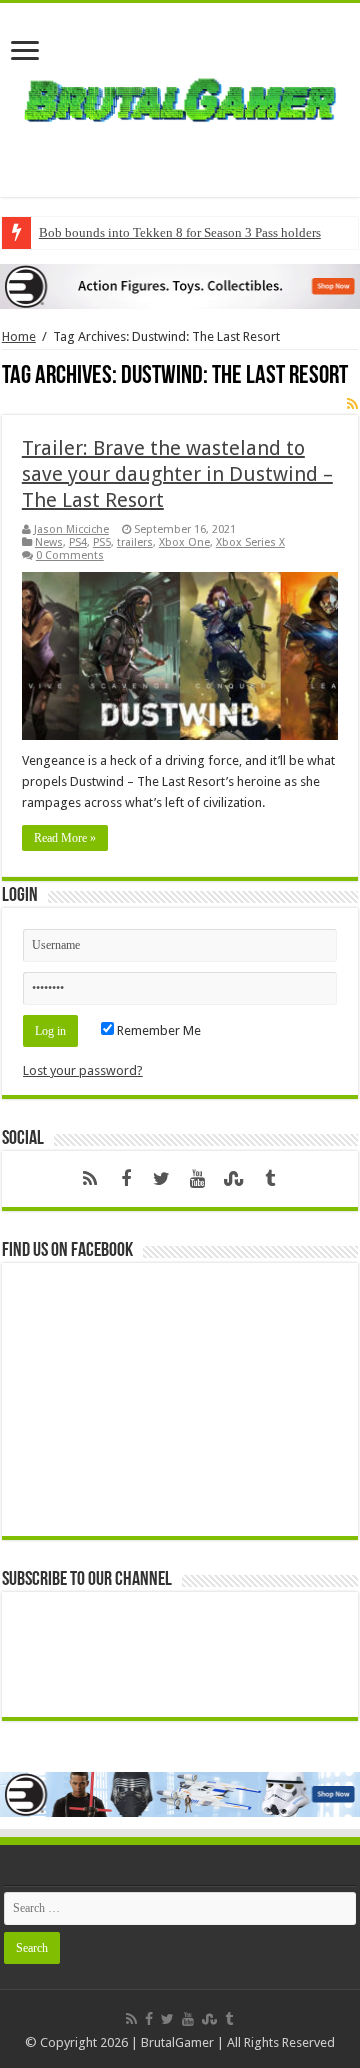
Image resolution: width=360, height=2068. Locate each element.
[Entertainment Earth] (180, 285)
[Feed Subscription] (352, 404)
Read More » (65, 838)
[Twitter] (162, 1179)
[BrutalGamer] (180, 96)
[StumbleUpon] (234, 1179)
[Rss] (90, 1179)
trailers (135, 542)
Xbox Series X (250, 542)
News (49, 542)
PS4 (78, 542)
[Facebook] (126, 1179)
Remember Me (157, 1030)
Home (19, 336)
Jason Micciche (71, 529)
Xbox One (184, 542)
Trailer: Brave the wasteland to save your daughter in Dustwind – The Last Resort (177, 474)
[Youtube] (198, 1179)
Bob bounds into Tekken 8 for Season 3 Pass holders (180, 232)
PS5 (102, 542)
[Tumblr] (270, 1179)
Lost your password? (83, 1070)
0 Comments (70, 555)
